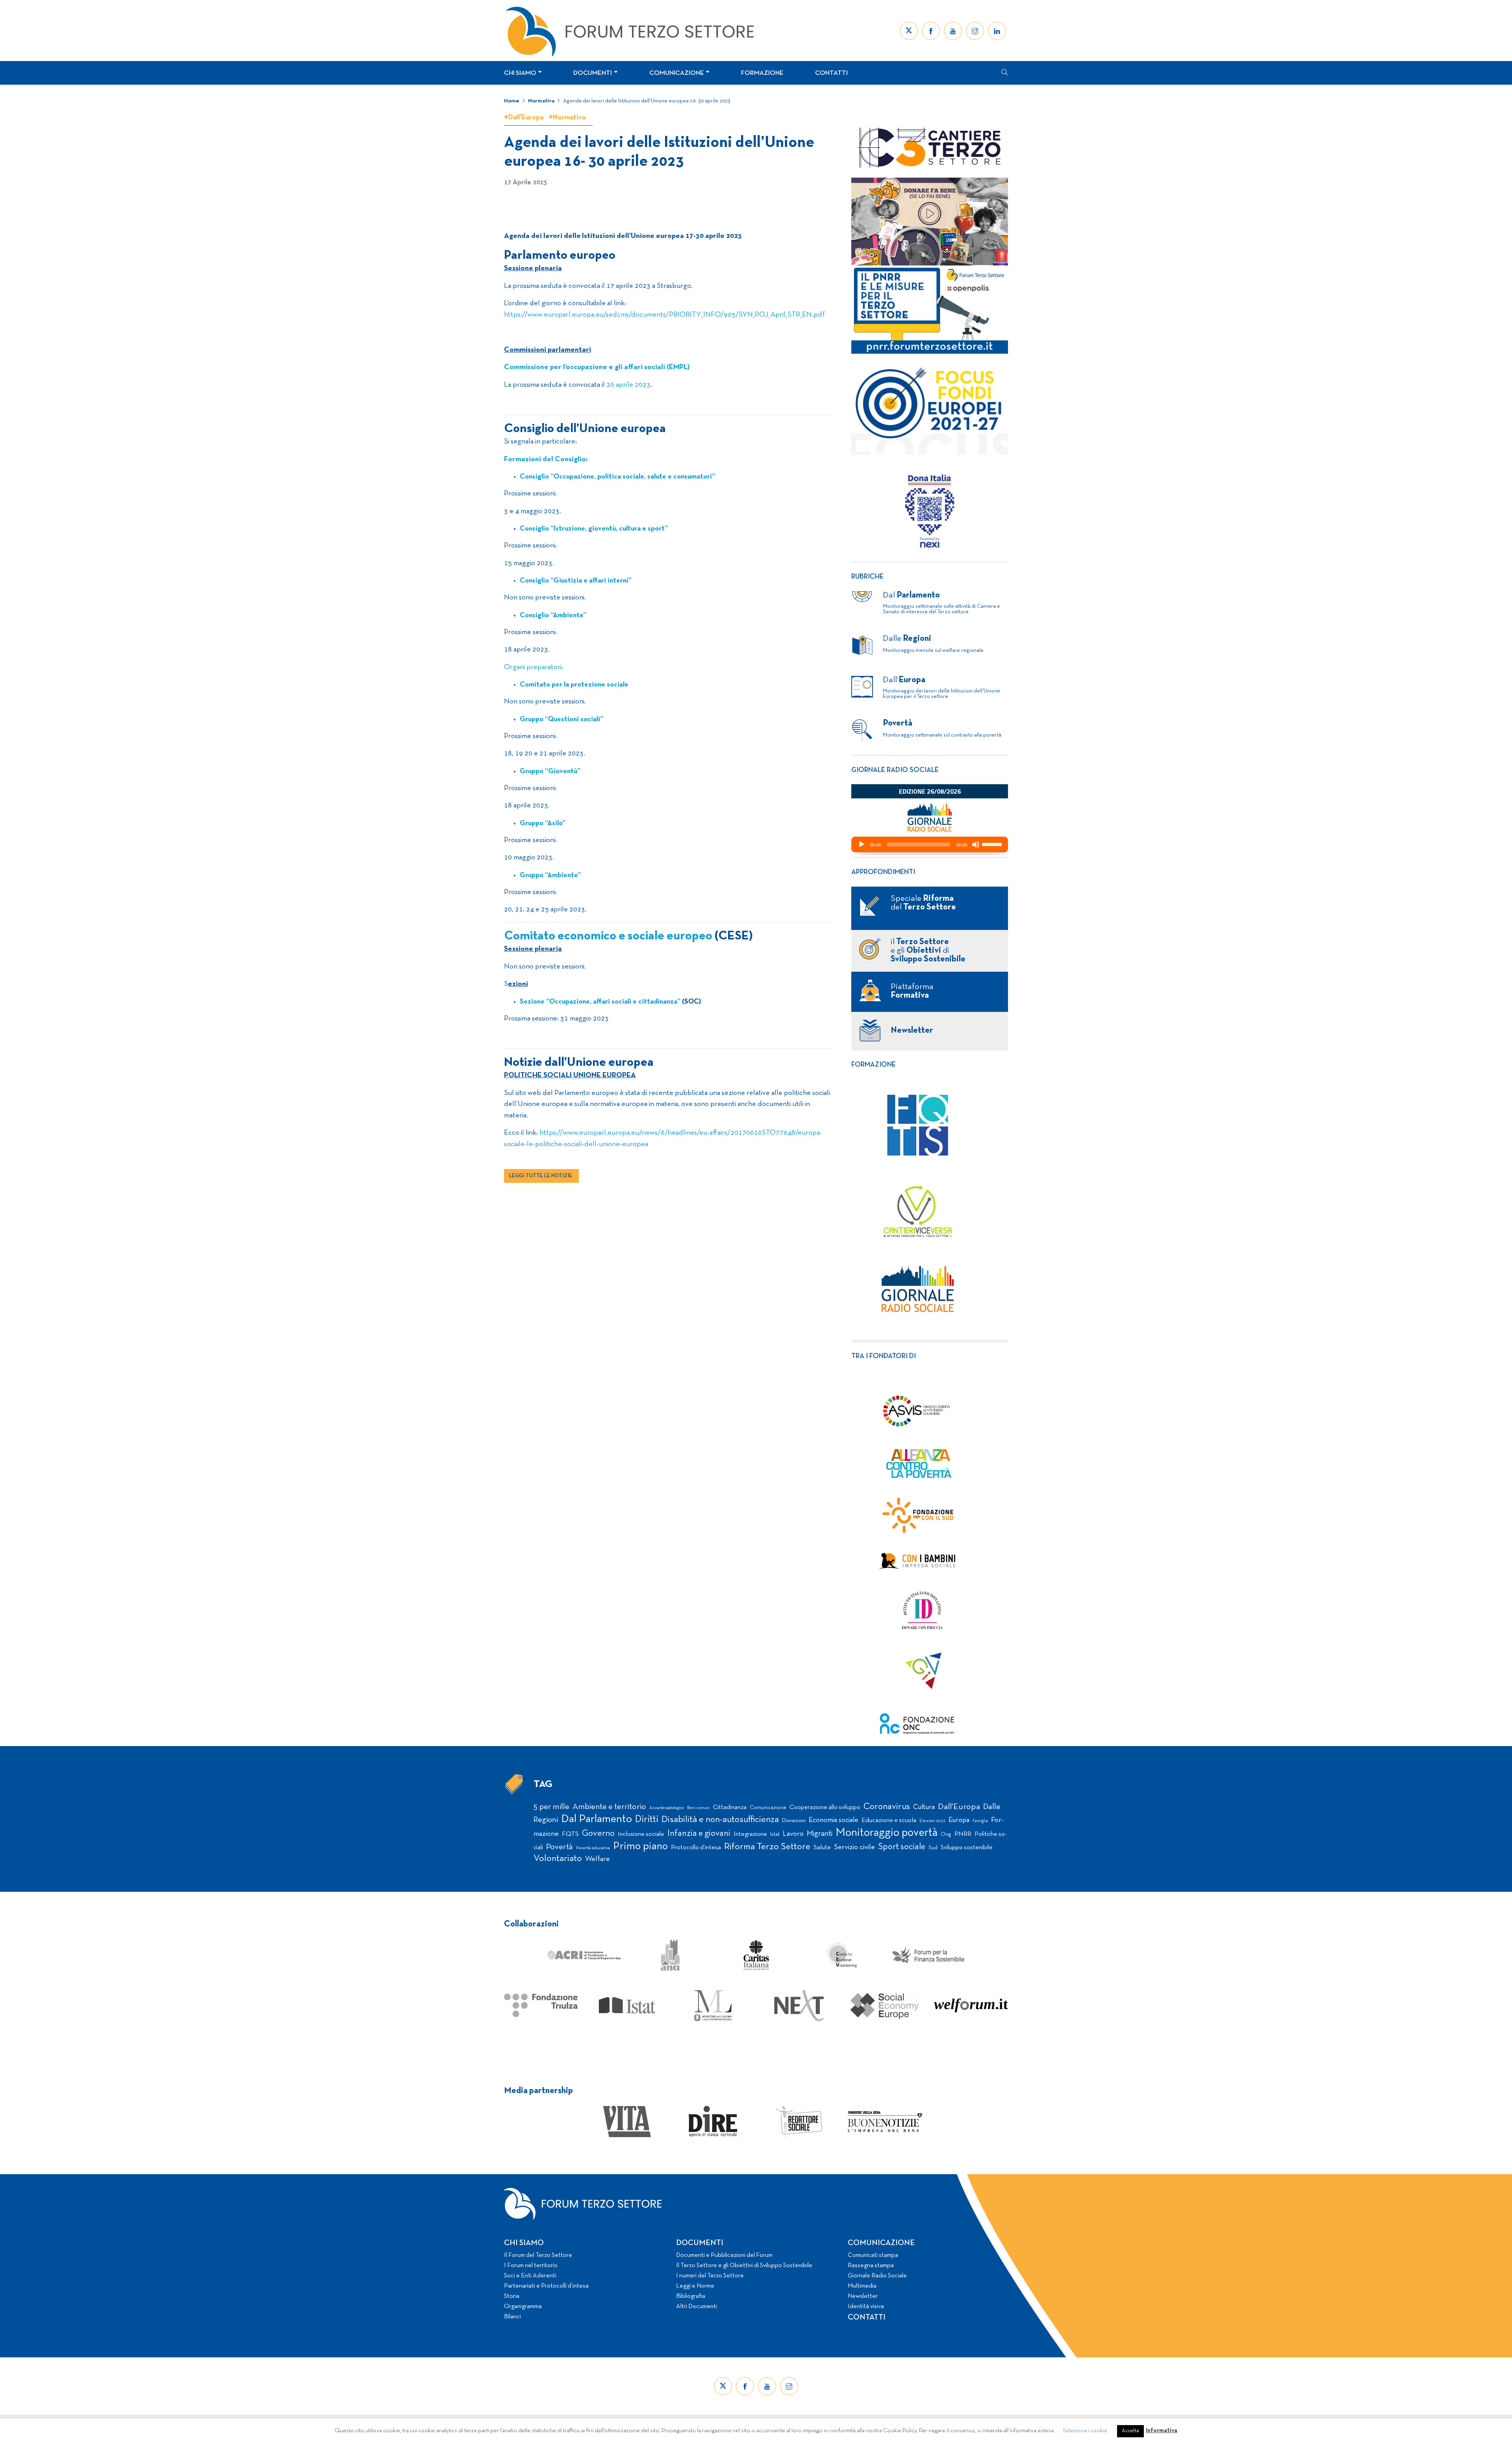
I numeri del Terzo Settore (710, 2276)
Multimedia (862, 2286)
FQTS (570, 1834)
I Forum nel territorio (531, 2266)
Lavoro (793, 1834)
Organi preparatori (533, 667)
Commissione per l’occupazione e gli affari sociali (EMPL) (597, 367)
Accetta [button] (1130, 2431)
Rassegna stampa (871, 2266)
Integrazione (750, 1834)
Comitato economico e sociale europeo (608, 936)
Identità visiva (866, 2307)
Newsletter (863, 2296)
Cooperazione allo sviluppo (825, 1807)
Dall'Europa (959, 1807)
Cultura (924, 1807)
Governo (598, 1834)
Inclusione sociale (641, 1834)
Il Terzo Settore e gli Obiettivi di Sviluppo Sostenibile (744, 2266)
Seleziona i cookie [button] (1085, 2431)
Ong (946, 1834)
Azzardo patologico (667, 1808)
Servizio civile (854, 1847)
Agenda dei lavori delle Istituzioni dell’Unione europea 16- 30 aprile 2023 (647, 101)
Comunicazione (677, 73)
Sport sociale (902, 1847)
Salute (822, 1847)
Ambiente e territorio (609, 1807)
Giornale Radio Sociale (877, 2276)
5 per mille (551, 1807)
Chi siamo (520, 73)
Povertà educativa (593, 1848)
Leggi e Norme (695, 2286)
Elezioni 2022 (932, 1821)
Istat (775, 1835)
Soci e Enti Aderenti (530, 2276)
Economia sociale (834, 1820)
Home (512, 101)
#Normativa (567, 118)
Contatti (831, 73)
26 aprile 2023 (628, 385)
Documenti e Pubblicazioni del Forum (724, 2255)
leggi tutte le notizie (541, 1176)
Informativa (1162, 2431)
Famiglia (980, 1821)
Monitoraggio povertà (887, 1833)
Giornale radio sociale (895, 770)
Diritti (647, 1820)
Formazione (762, 73)
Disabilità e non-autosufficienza (720, 1820)
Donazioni (794, 1821)
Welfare (598, 1859)
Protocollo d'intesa (696, 1848)
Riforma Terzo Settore (767, 1847)
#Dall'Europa (524, 118)
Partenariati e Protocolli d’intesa (546, 2286)
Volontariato (558, 1859)
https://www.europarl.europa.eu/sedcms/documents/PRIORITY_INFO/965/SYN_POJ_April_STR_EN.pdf (664, 315)
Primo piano (640, 1847)
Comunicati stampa (873, 2255)
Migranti (820, 1834)
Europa (959, 1820)
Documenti (593, 73)
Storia (512, 2296)
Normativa (541, 101)
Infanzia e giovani (699, 1833)
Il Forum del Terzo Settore (538, 2255)
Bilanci (512, 2317)
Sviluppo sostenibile (967, 1848)
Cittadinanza (730, 1807)
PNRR (963, 1834)
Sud (933, 1848)
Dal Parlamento (597, 1819)
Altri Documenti (697, 2307)
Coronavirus (887, 1807)
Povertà (560, 1847)
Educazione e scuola (889, 1820)
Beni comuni (699, 1808)
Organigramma (523, 2307)
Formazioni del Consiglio (545, 459)
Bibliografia (691, 2296)
